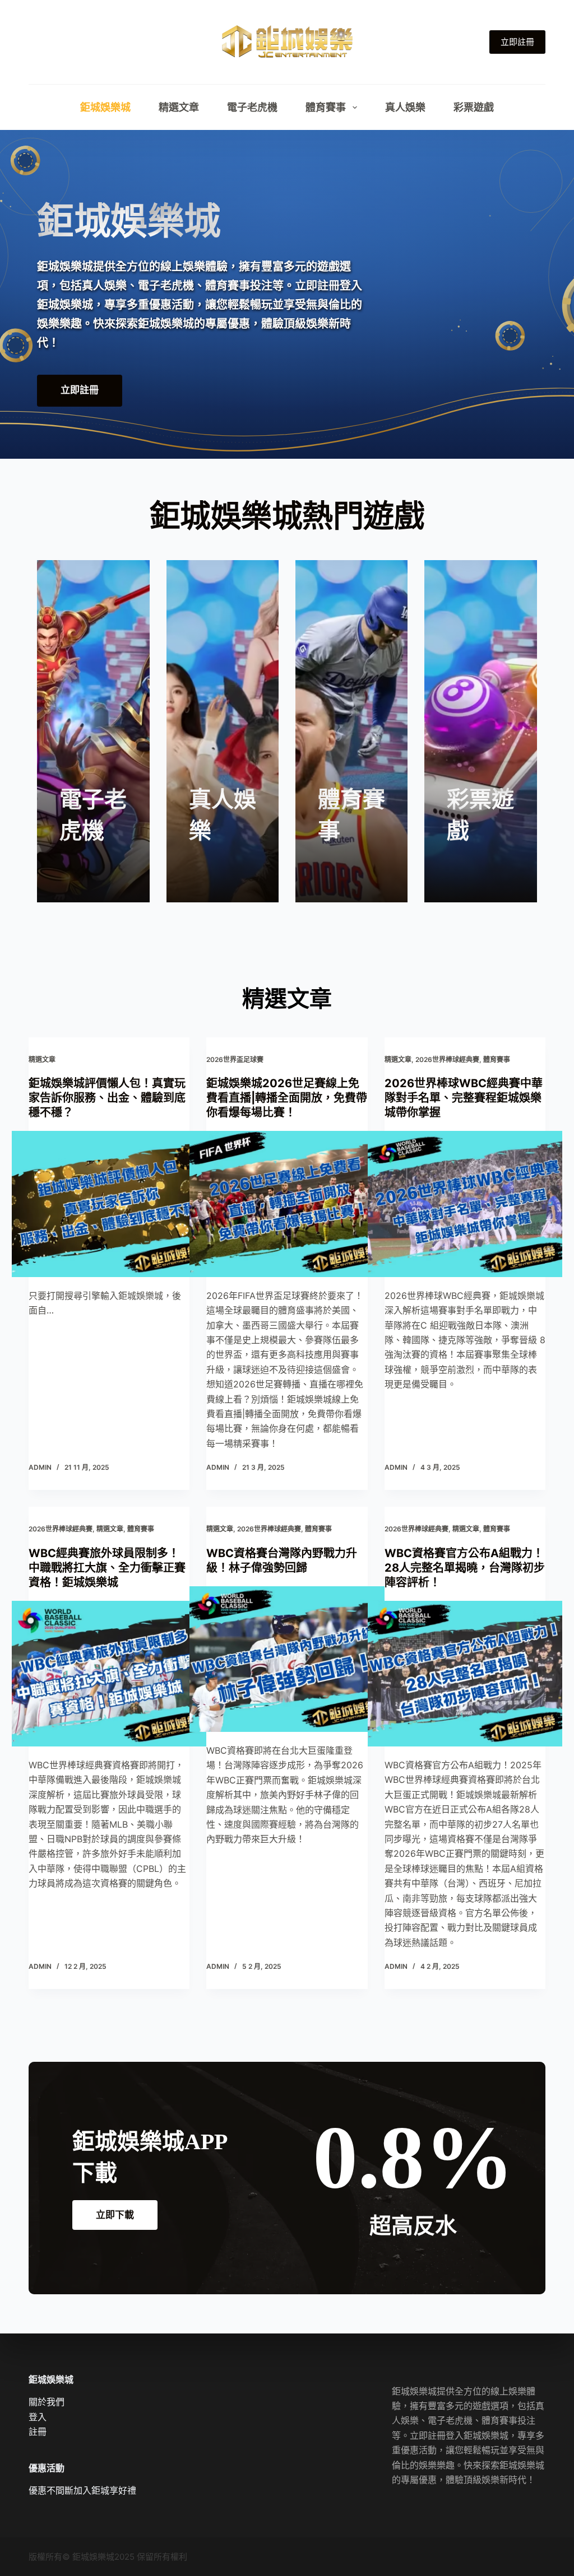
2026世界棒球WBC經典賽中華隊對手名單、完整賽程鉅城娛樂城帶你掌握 (464, 1098)
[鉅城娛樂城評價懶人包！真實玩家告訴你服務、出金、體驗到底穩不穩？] (109, 1204)
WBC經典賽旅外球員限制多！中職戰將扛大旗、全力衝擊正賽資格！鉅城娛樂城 (107, 1568)
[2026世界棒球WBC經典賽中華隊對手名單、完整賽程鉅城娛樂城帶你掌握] (465, 1204)
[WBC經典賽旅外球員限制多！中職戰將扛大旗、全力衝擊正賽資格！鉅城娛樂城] (109, 1674)
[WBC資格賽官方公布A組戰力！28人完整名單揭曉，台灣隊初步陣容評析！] (465, 1674)
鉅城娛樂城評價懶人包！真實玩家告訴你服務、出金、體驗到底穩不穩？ (107, 1098)
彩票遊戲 (474, 107)
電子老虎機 (252, 107)
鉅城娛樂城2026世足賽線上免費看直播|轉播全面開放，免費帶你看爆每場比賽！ (287, 1098)
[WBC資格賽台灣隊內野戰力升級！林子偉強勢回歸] (287, 1659)
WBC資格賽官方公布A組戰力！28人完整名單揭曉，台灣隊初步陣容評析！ (465, 1568)
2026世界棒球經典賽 (447, 1059)
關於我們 (47, 2402)
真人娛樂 (405, 107)
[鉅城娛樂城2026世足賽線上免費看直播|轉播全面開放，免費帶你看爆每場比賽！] (287, 1204)
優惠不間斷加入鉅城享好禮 (82, 2490)
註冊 (38, 2431)
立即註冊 (517, 42)
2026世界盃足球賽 (235, 1059)
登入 (38, 2417)
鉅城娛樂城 (105, 107)
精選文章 (179, 107)
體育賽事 (326, 107)
